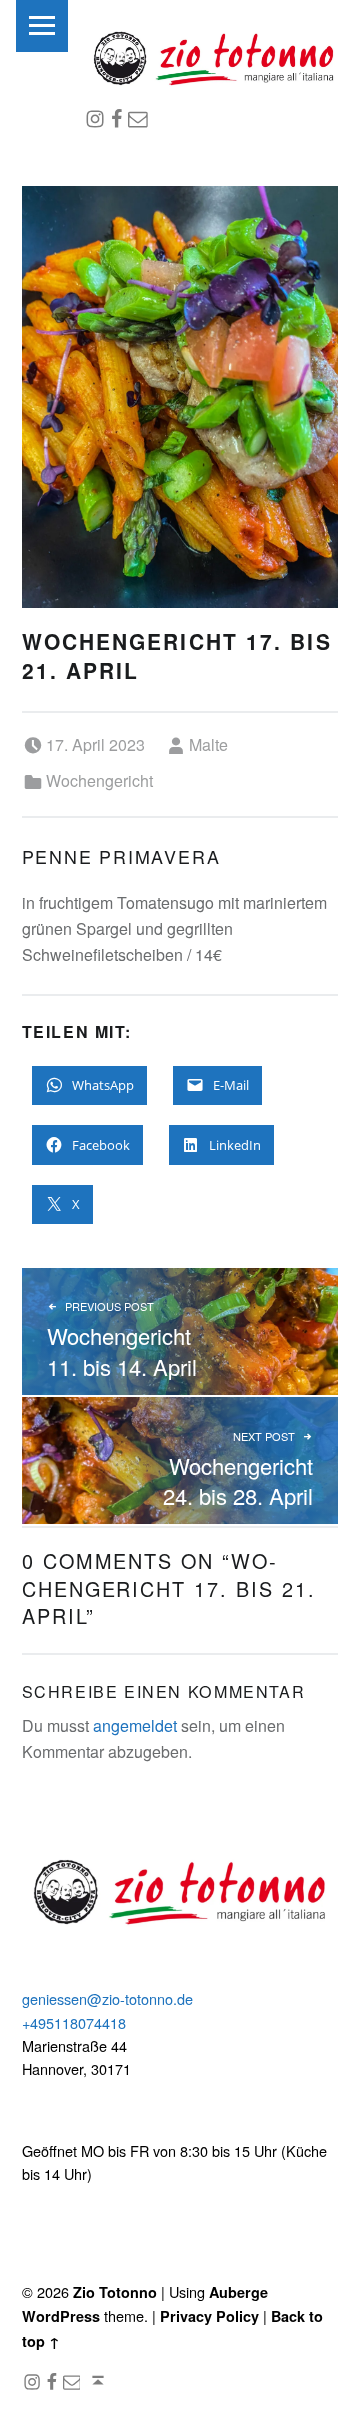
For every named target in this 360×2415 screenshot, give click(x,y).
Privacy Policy (209, 2316)
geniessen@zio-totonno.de (107, 1998)
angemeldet (135, 1725)
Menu (42, 26)
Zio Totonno (115, 2292)
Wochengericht (99, 780)
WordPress (61, 2316)
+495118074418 (74, 2022)
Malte (208, 744)
